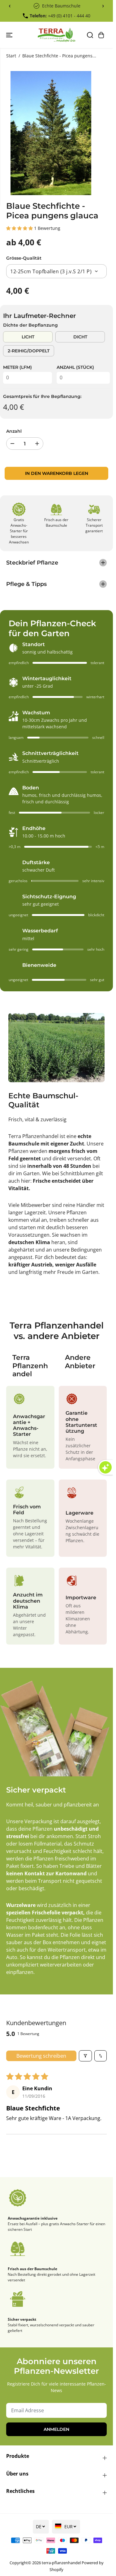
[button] (10, 35)
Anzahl (14, 431)
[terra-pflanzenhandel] (56, 35)
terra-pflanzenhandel (61, 2563)
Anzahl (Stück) (75, 367)
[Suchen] (90, 35)
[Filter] (85, 2056)
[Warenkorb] (101, 35)
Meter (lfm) (17, 367)
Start (11, 56)
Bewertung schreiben (41, 2056)
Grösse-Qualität (24, 258)
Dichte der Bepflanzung (30, 325)
